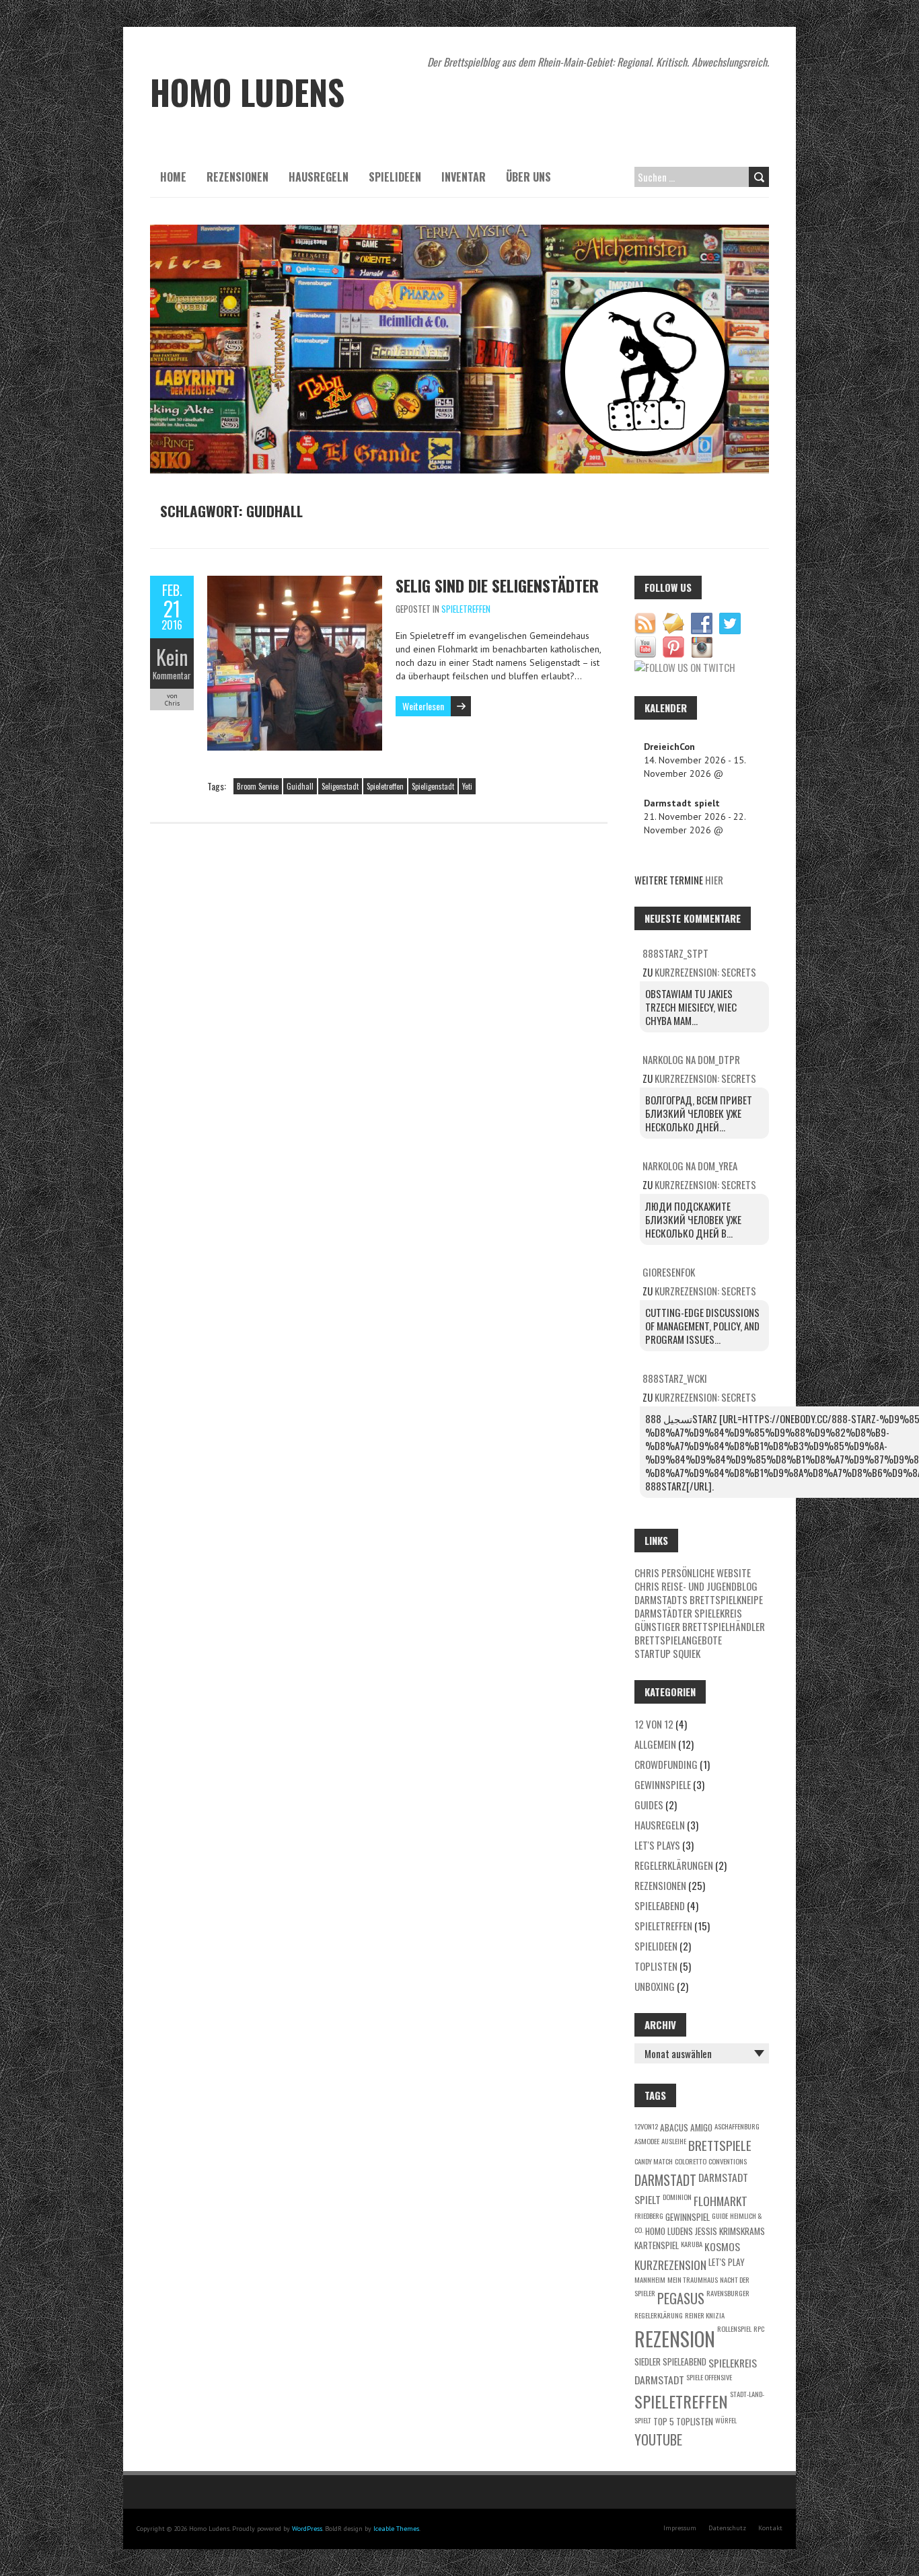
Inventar (464, 177)
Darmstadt (665, 2180)
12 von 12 (654, 1724)
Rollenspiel (734, 2328)
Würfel (726, 2420)
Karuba (692, 2244)
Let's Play (727, 2262)
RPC (759, 2328)
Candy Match (654, 2161)
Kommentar (172, 675)
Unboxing (655, 1986)
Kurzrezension (670, 2265)
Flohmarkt (721, 2201)
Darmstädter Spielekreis (688, 1613)
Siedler (648, 2361)
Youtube (658, 2439)
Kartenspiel (657, 2245)
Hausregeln (319, 177)
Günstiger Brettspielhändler (700, 1626)
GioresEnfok (669, 1272)
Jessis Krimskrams (730, 2231)
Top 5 (664, 2421)
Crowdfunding (666, 1764)
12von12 (646, 2126)
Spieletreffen (466, 609)
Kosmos (722, 2246)
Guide (720, 2215)
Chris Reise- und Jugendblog (696, 1586)
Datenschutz (727, 2528)
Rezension (675, 2338)
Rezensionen (237, 177)
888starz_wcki (675, 1378)
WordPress (307, 2529)
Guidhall (300, 786)
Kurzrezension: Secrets (705, 972)
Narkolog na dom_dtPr (691, 1059)
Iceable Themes (396, 2529)
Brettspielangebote (678, 1640)
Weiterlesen (423, 706)
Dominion (677, 2197)
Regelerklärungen (674, 1865)
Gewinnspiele (663, 1784)
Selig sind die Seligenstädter (497, 585)
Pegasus (681, 2298)
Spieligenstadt (433, 786)
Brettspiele (720, 2145)
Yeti (467, 786)
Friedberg (649, 2215)
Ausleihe (674, 2141)
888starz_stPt (675, 953)
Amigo (701, 2127)
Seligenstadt (340, 786)
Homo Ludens (669, 2231)
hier (714, 880)
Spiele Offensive (709, 2377)
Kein (172, 657)
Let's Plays (657, 1845)
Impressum (680, 2528)
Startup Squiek (667, 1653)
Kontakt (770, 2528)
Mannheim (650, 2279)
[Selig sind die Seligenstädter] (295, 582)
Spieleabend (660, 1905)
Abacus (674, 2127)
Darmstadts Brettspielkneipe (699, 1599)
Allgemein (655, 1744)
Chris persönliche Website (693, 1573)
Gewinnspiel (688, 2217)
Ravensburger (728, 2293)
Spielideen (395, 177)
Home (173, 177)
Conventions (728, 2161)
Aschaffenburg (737, 2126)
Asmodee (647, 2141)
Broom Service (258, 786)
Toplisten (656, 1966)
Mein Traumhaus (693, 2279)
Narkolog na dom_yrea (690, 1166)
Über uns (528, 177)
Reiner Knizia (705, 2315)
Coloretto (691, 2161)
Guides (649, 1805)
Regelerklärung (659, 2315)
